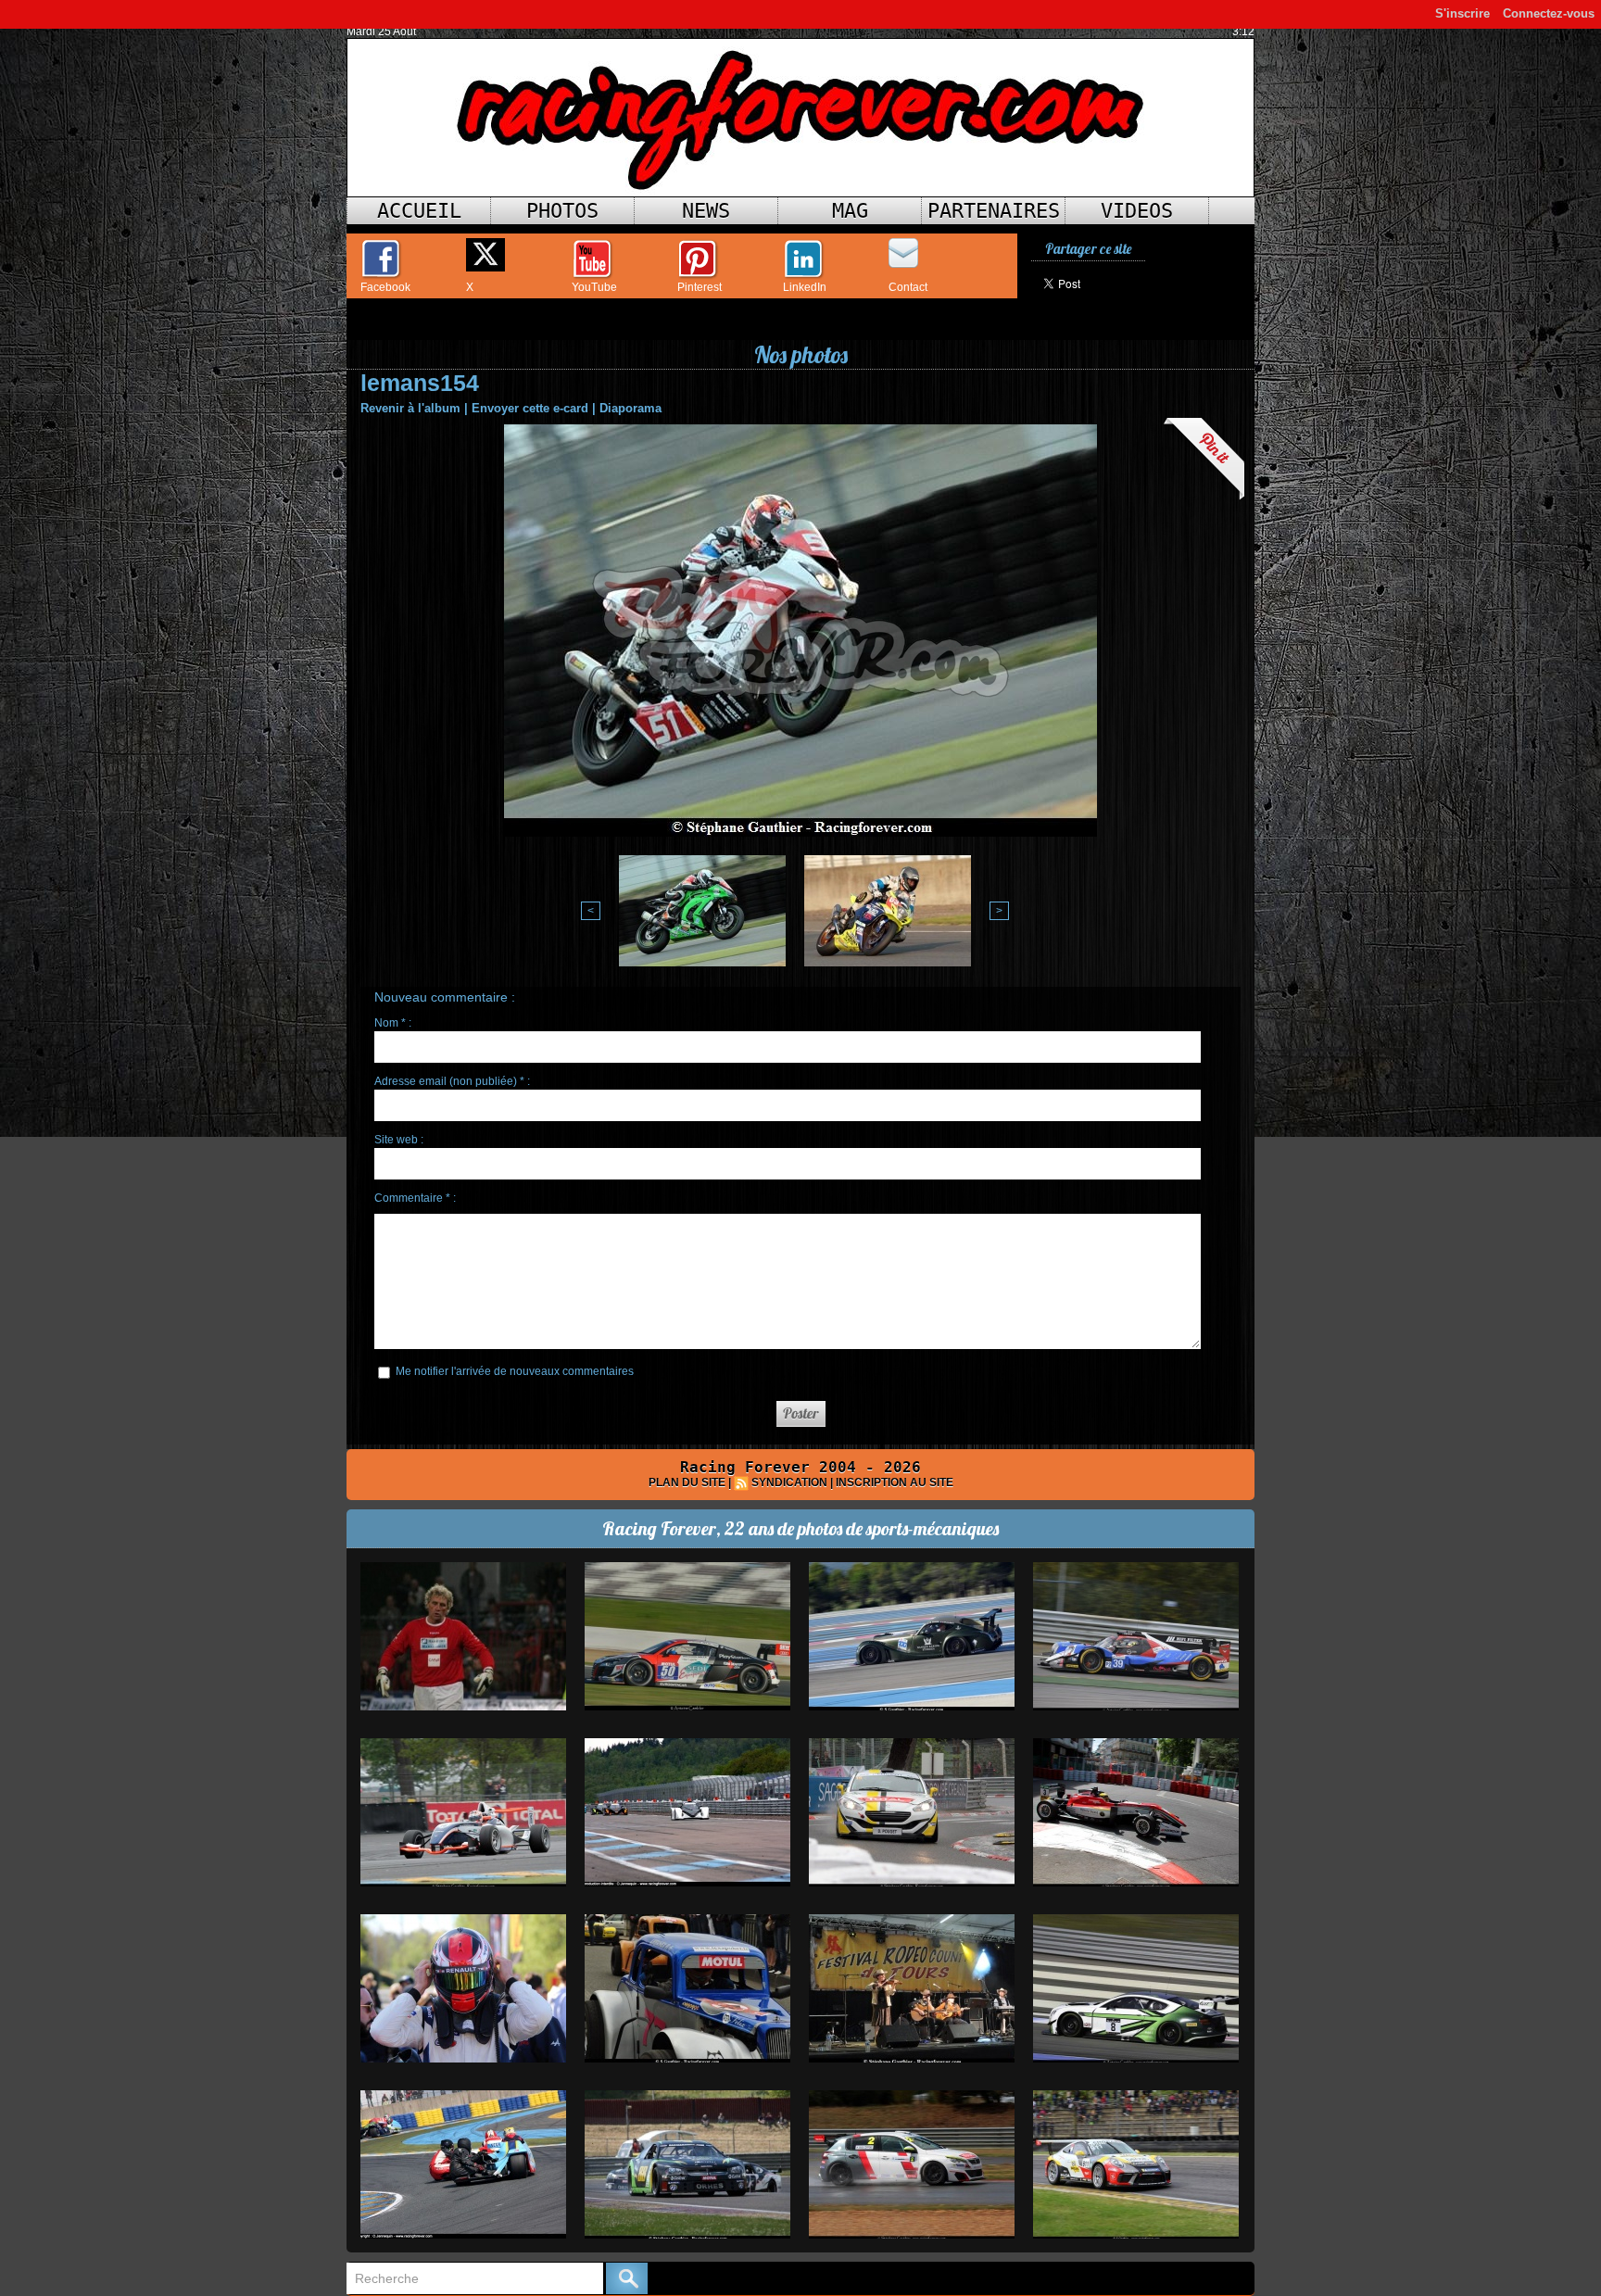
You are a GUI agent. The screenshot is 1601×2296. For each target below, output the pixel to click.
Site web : (399, 1140)
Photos (562, 211)
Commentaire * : (415, 1198)
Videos (1137, 211)
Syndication (789, 1482)
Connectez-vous (1549, 13)
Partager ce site (1088, 249)
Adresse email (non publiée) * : (452, 1081)
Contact (908, 287)
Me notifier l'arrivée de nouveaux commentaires (515, 1371)
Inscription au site (895, 1482)
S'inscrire (1462, 13)
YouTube (594, 287)
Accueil (419, 211)
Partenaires (994, 211)
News (706, 211)
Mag (850, 211)
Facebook (385, 287)
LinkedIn (805, 287)
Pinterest (700, 287)
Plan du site (687, 1482)
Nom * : (393, 1023)
